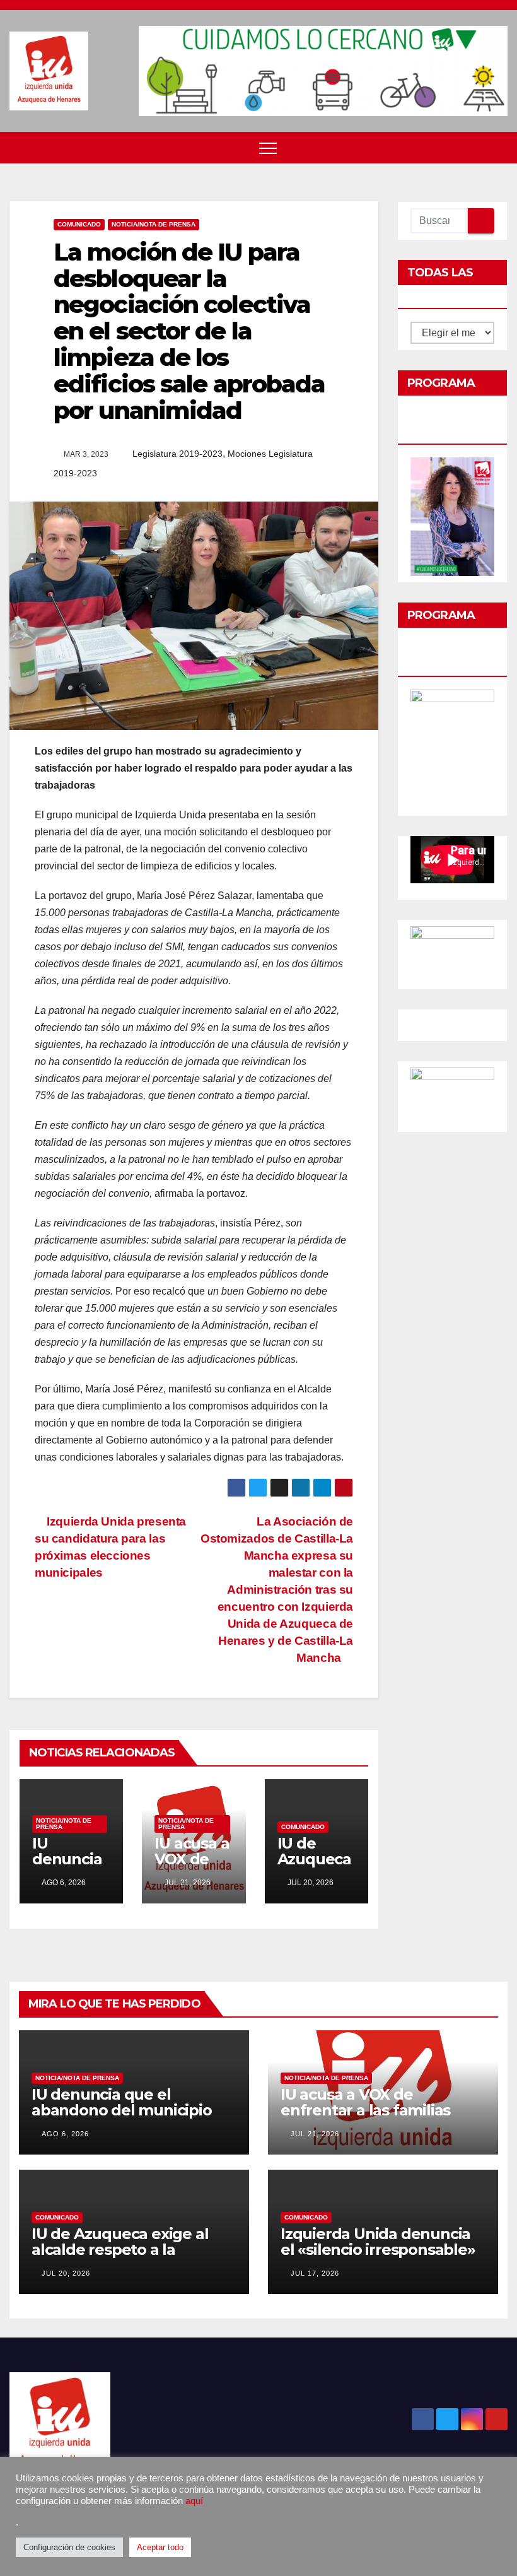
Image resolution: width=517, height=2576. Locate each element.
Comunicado (79, 224)
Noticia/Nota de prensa (154, 224)
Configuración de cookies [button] (69, 2547)
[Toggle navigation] (268, 148)
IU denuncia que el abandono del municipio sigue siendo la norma (122, 2110)
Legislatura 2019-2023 (177, 454)
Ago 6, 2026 (65, 2134)
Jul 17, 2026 (315, 2273)
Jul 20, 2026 (66, 2273)
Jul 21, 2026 (315, 2134)
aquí (194, 2501)
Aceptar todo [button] (160, 2547)
